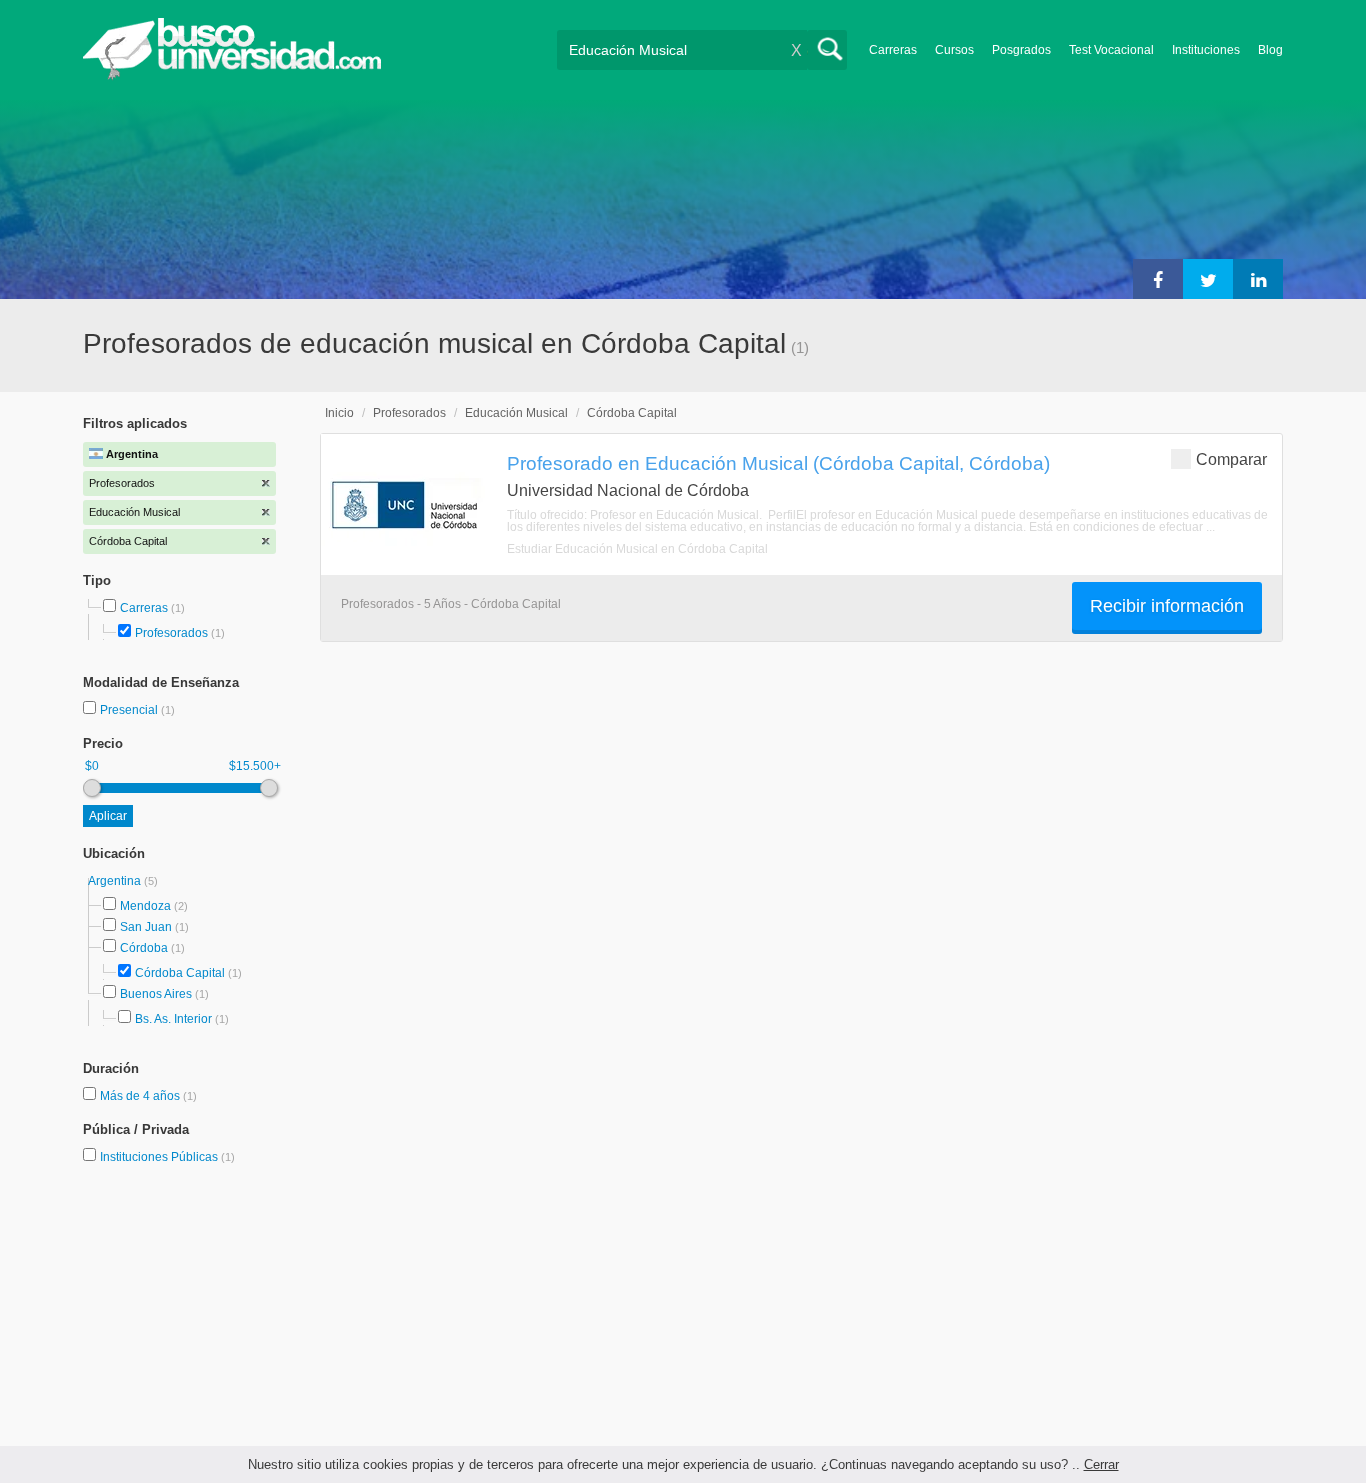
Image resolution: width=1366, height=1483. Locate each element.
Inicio (339, 413)
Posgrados (1021, 50)
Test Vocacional (1111, 50)
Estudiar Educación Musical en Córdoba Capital (637, 549)
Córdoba (144, 948)
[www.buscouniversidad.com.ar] (232, 75)
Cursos (954, 50)
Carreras (893, 50)
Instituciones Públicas (167, 1157)
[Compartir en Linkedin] (1258, 279)
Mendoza (145, 906)
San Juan (146, 927)
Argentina (116, 881)
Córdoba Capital (180, 973)
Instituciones (1206, 50)
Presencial (130, 710)
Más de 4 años (141, 1096)
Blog (1270, 50)
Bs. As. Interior (173, 1019)
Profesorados (171, 633)
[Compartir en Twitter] (1208, 279)
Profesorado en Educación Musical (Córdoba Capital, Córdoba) (778, 463)
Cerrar (1101, 1464)
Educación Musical (516, 413)
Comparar (1231, 459)
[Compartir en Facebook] (1158, 279)
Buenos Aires (156, 994)
